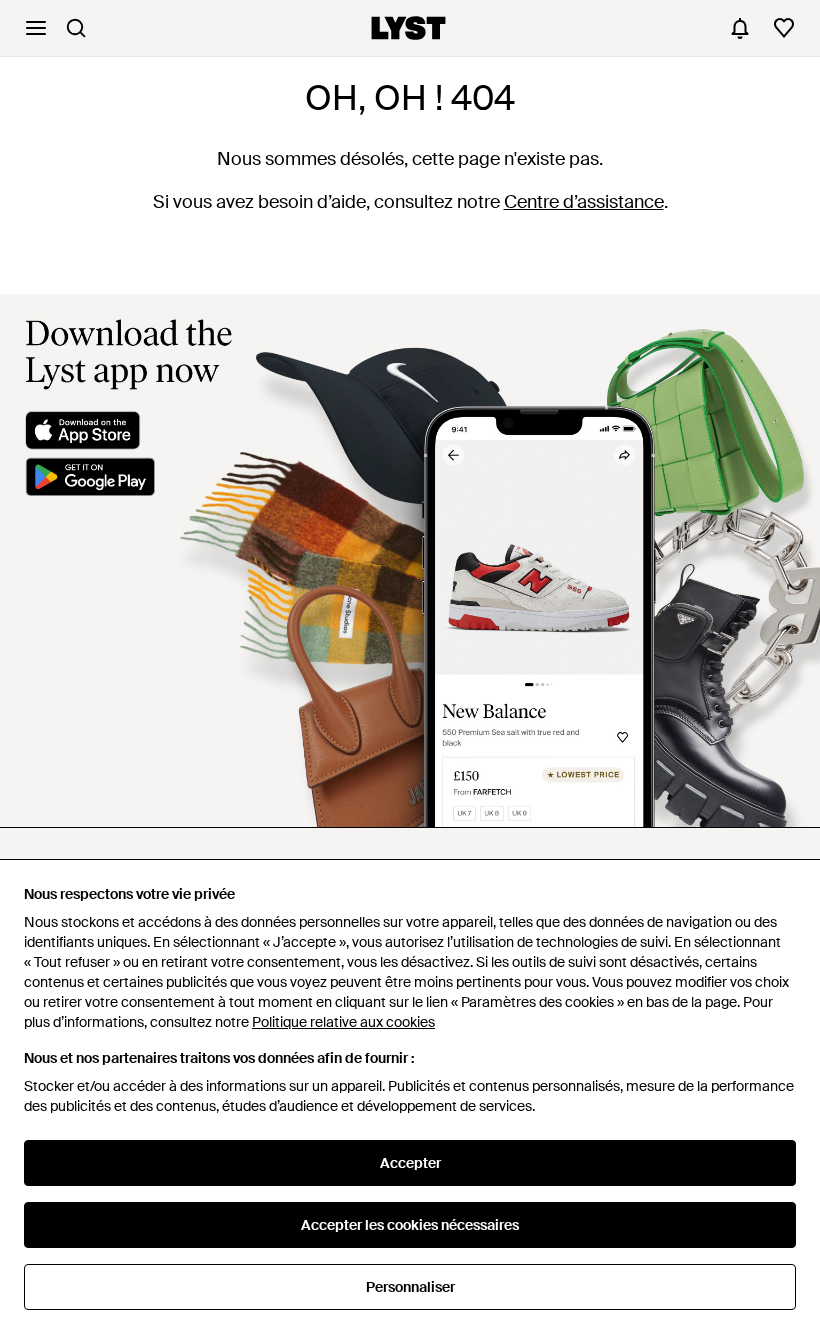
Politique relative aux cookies (343, 1022)
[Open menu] (36, 28)
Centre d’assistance (584, 202)
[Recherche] (76, 28)
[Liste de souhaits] (784, 28)
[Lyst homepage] (408, 28)
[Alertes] (740, 28)
